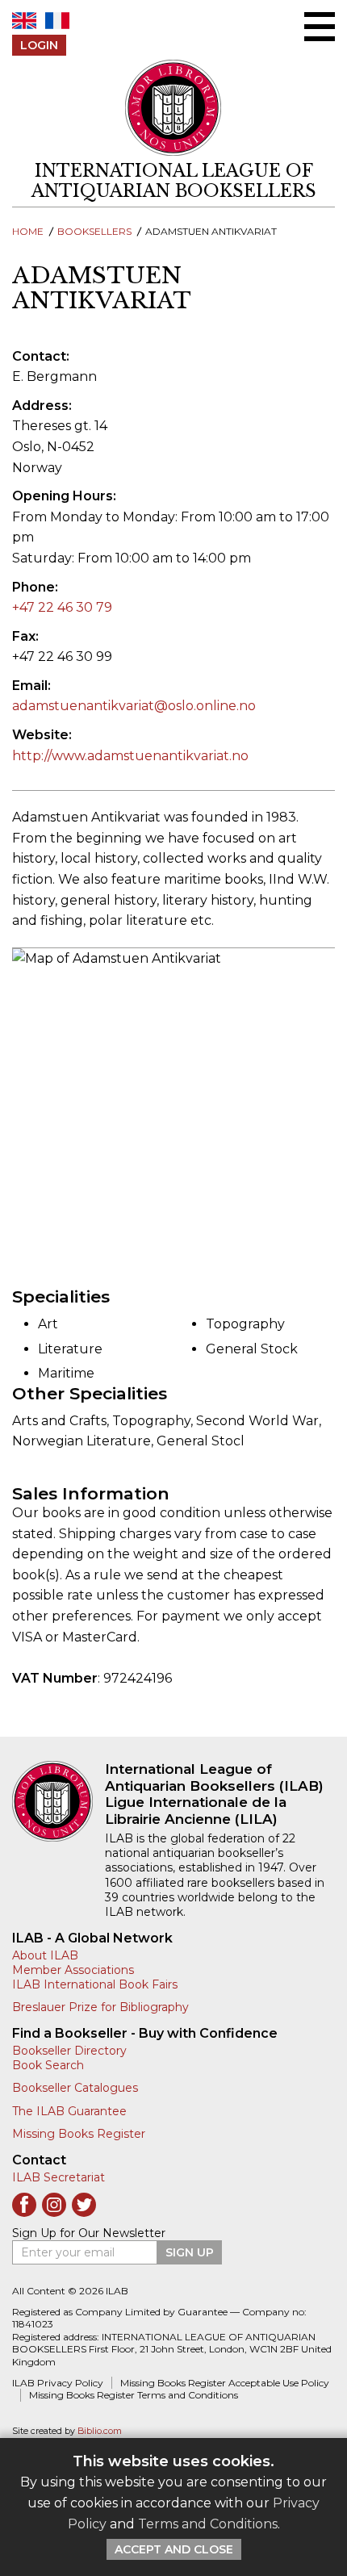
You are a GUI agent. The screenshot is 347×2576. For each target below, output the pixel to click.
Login (39, 45)
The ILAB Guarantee (69, 2111)
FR (57, 21)
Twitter (84, 2205)
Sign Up (190, 2252)
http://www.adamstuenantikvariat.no (130, 756)
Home (28, 231)
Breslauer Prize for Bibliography (100, 2007)
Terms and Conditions (208, 2524)
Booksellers (94, 231)
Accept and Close (174, 2549)
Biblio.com (100, 2431)
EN (24, 21)
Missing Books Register (79, 2134)
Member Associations (73, 1970)
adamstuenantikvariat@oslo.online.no (134, 706)
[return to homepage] (59, 1801)
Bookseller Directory (69, 2051)
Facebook (24, 2205)
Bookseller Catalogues (75, 2088)
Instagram (54, 2205)
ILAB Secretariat (59, 2177)
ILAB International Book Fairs (95, 1984)
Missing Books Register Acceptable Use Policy (225, 2383)
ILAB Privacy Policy (58, 2383)
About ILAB (45, 1955)
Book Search (48, 2065)
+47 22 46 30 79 (62, 607)
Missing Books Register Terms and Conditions (134, 2395)
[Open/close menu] (320, 27)
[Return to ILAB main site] (173, 108)
